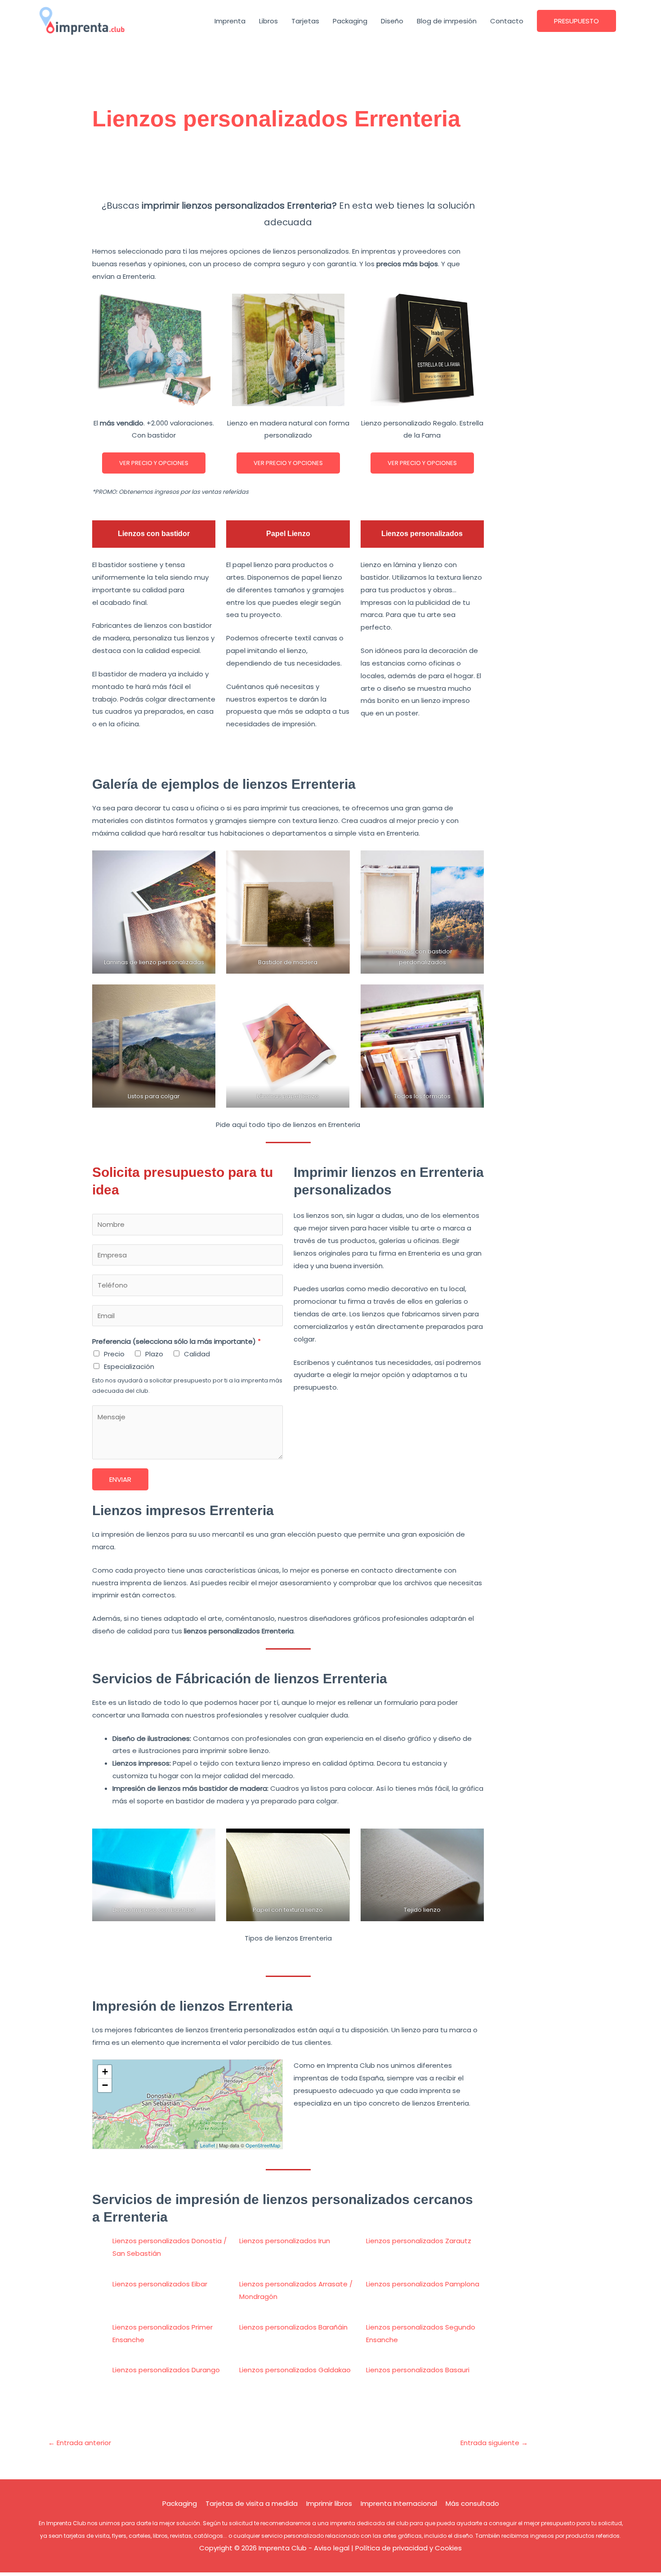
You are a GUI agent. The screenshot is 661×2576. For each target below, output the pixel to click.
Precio (114, 1354)
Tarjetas (305, 21)
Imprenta (230, 21)
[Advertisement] (288, 170)
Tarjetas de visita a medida (252, 2503)
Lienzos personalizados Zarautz (419, 2241)
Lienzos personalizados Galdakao (295, 2370)
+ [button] (105, 2072)
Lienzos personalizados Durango (166, 2370)
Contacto (507, 21)
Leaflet (208, 2145)
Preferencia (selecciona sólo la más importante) (176, 1341)
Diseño (392, 21)
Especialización (129, 1366)
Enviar (120, 1479)
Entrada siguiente (494, 2443)
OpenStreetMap (263, 2145)
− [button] (105, 2085)
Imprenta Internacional (399, 2503)
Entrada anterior (80, 2443)
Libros (268, 21)
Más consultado (472, 2503)
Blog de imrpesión (447, 21)
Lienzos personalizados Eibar (160, 2284)
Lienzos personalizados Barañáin (293, 2327)
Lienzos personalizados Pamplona (423, 2284)
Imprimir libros (329, 2503)
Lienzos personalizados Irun (285, 2241)
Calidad (197, 1354)
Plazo (154, 1354)
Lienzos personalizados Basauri (418, 2370)
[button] (576, 21)
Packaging (350, 21)
